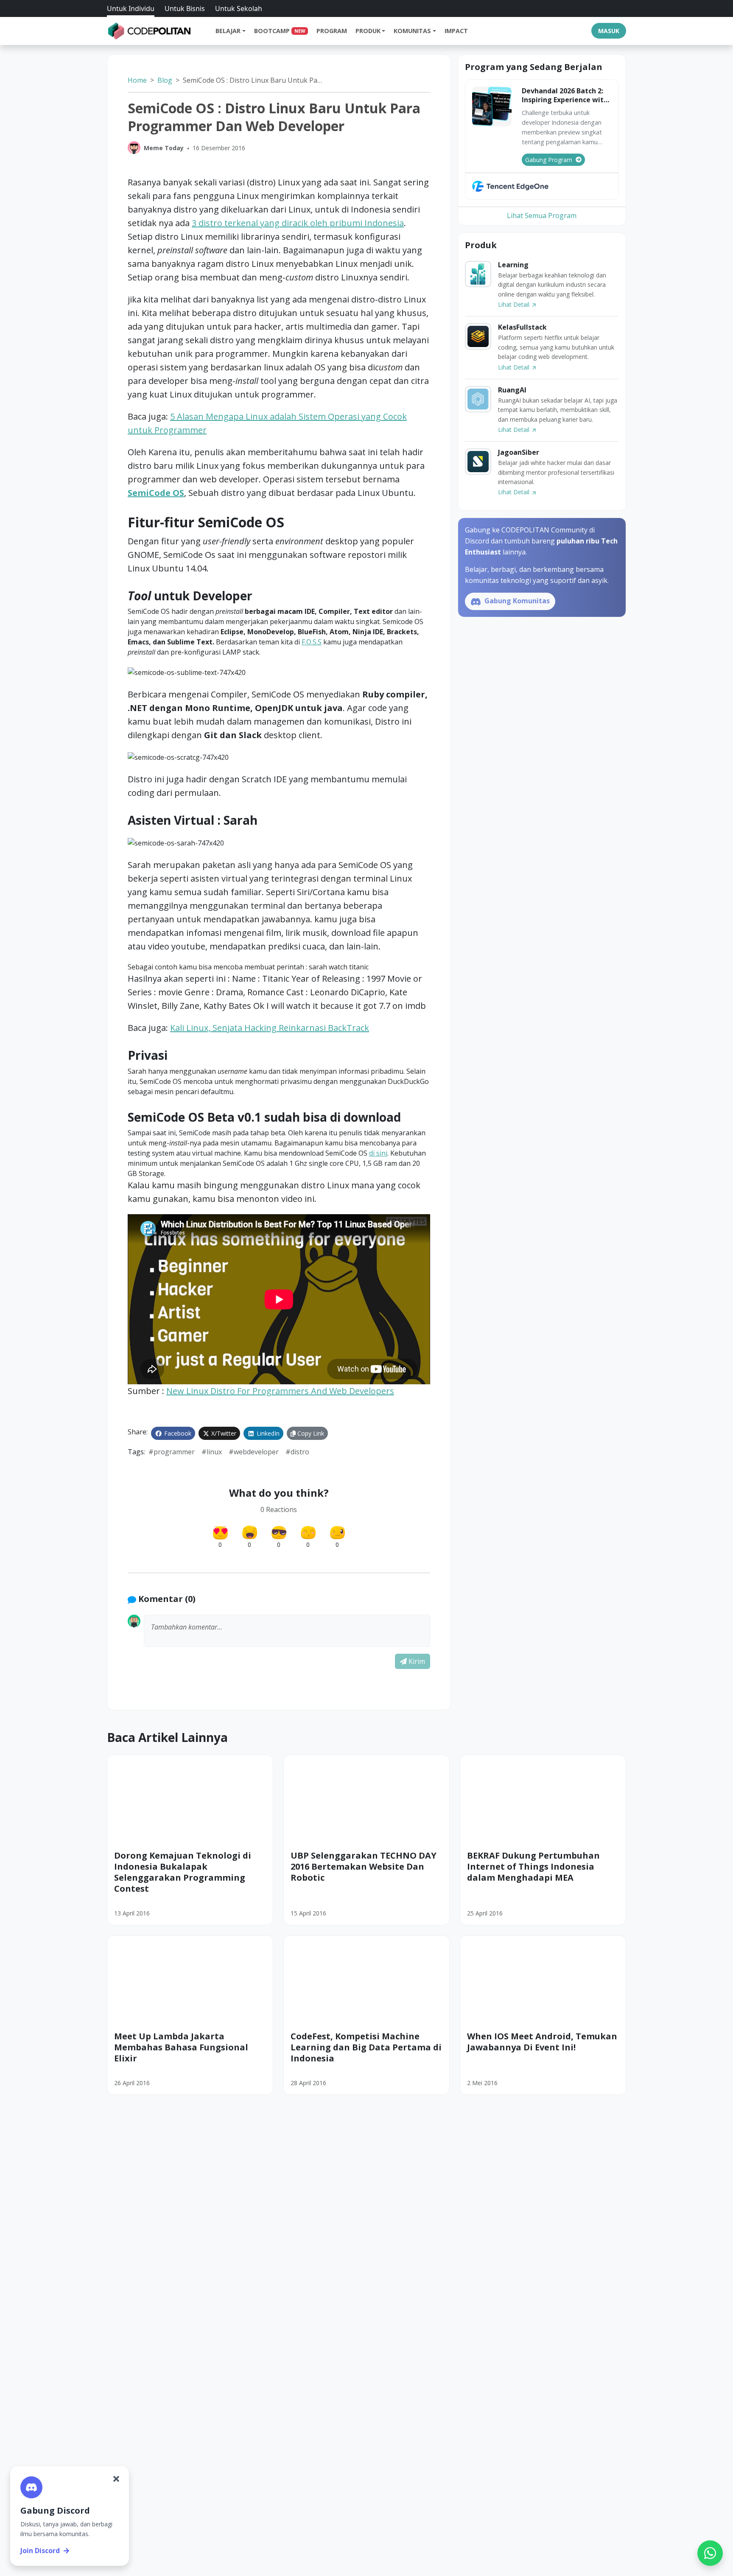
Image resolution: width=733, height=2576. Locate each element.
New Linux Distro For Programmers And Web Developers (280, 1391)
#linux (212, 1452)
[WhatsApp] (710, 2553)
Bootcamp (280, 31)
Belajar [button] (228, 31)
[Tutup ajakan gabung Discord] (116, 2479)
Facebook (177, 1433)
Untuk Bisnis (185, 8)
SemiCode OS (156, 493)
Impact (456, 31)
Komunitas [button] (412, 31)
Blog (165, 80)
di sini (378, 1153)
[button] (287, 1631)
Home (137, 80)
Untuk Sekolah (239, 8)
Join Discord (40, 2551)
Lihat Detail (515, 304)
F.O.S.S (312, 642)
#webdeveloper (254, 1452)
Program (332, 31)
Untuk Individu (131, 8)
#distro (297, 1452)
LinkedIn (267, 1433)
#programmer (172, 1452)
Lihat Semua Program (542, 216)
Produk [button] (368, 31)
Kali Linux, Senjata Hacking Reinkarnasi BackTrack (270, 1028)
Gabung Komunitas (516, 601)
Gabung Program (549, 160)
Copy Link (310, 1433)
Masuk (609, 31)
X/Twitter (223, 1433)
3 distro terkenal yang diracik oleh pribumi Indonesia (298, 223)
